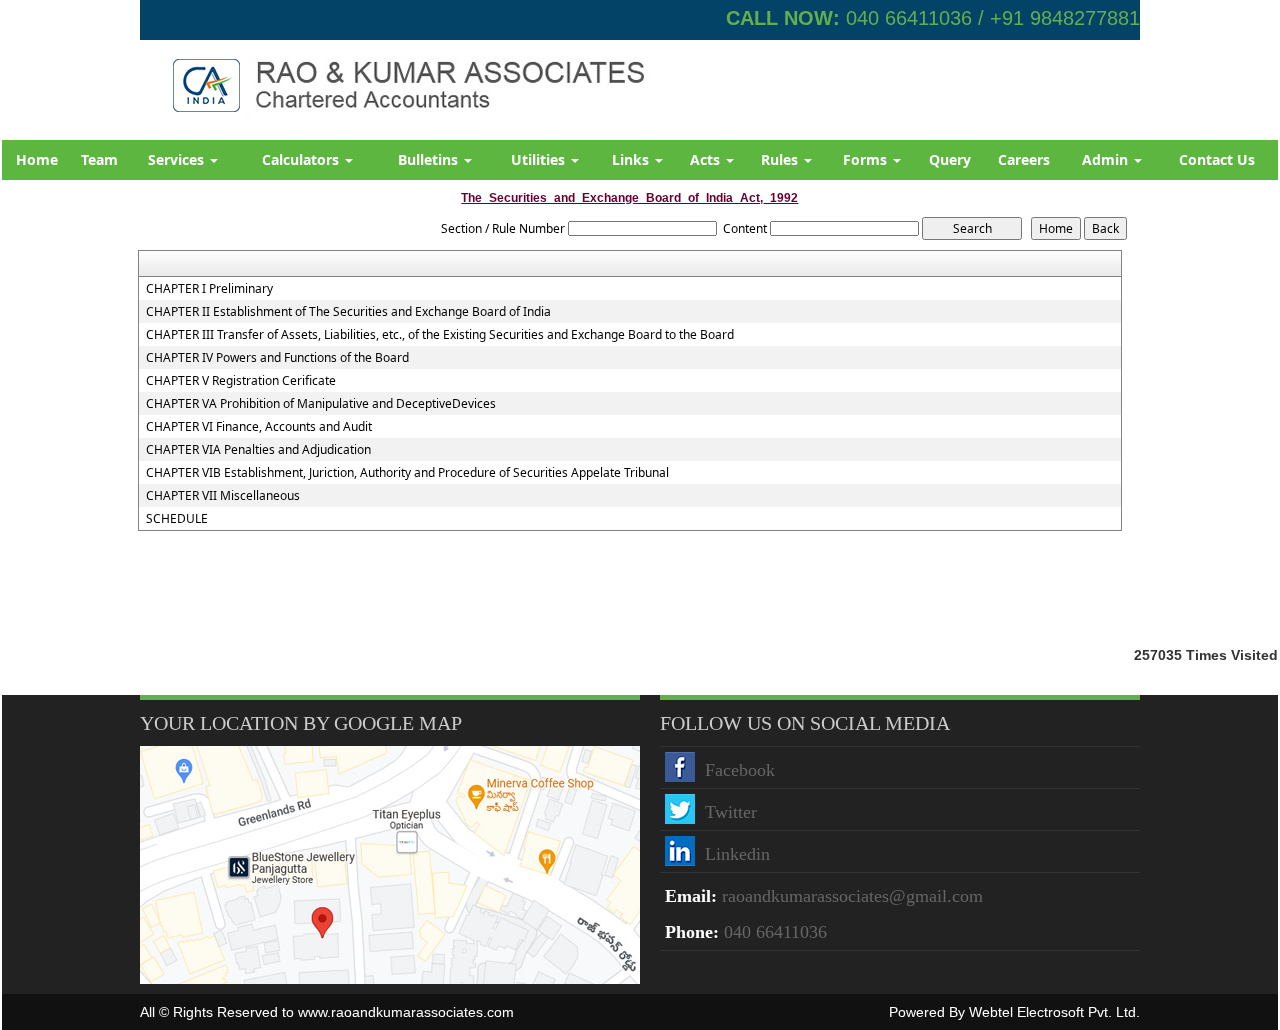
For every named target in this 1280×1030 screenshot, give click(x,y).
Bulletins (430, 159)
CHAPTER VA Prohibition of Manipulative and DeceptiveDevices (321, 404)
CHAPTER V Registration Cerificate (241, 381)
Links (632, 159)
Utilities (540, 159)
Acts (707, 159)
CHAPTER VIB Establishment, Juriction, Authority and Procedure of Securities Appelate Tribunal (407, 473)
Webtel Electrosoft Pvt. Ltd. (1054, 1012)
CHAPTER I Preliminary (209, 289)
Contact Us (1217, 159)
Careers (1024, 159)
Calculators (302, 159)
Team (99, 159)
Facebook (740, 770)
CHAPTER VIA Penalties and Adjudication (258, 450)
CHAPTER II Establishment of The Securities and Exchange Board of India (348, 312)
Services (178, 159)
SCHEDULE (177, 519)
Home (37, 159)
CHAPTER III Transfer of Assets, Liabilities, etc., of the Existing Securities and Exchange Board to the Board (440, 335)
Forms (867, 159)
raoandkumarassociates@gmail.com (852, 896)
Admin (1107, 159)
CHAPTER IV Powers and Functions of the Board (277, 358)
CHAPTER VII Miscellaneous (223, 496)
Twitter (731, 812)
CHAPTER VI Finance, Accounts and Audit (259, 427)
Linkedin (737, 854)
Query (950, 159)
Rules (781, 159)
